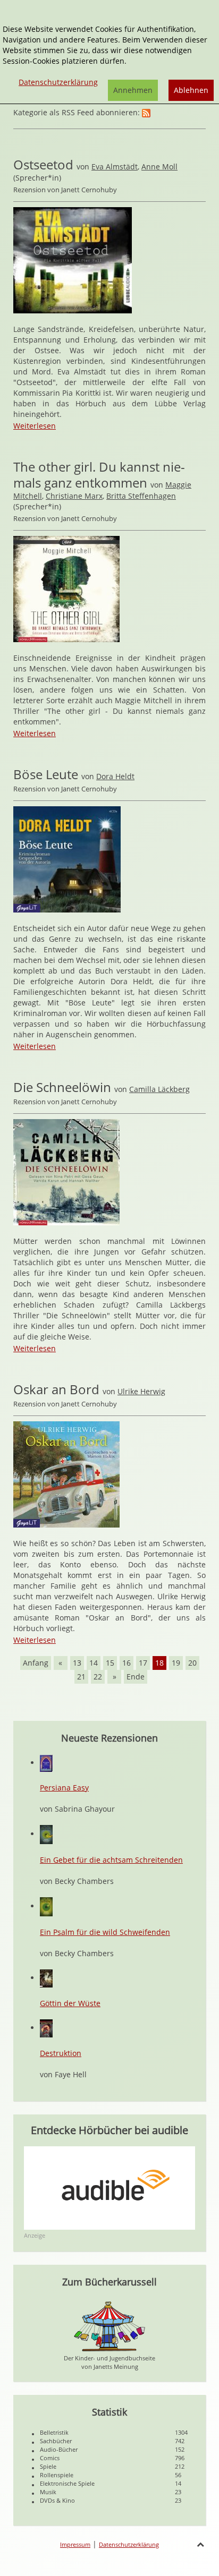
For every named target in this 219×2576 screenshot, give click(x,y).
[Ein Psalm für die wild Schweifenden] (46, 1906)
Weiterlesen (35, 426)
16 (127, 1663)
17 (143, 1663)
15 (110, 1663)
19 (176, 1663)
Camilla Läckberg (159, 1089)
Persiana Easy (64, 1788)
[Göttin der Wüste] (46, 1978)
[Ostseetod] (73, 259)
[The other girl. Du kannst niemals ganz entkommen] (66, 588)
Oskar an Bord (56, 1389)
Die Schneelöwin (62, 1087)
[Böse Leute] (67, 859)
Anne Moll (159, 167)
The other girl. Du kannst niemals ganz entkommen (99, 475)
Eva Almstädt (115, 167)
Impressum (75, 2544)
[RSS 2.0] (146, 112)
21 (81, 1677)
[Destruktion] (46, 2028)
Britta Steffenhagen (141, 496)
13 (77, 1663)
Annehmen (133, 90)
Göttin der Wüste (70, 2003)
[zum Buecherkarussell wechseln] (109, 2326)
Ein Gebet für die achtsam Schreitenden (111, 1860)
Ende (136, 1677)
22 (98, 1677)
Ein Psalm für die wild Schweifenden (105, 1932)
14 (94, 1663)
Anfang (36, 1663)
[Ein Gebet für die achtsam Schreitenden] (46, 1834)
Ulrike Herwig (141, 1391)
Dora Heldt (115, 776)
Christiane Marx (74, 496)
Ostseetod (43, 164)
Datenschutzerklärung (129, 2544)
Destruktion (61, 2053)
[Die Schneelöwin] (66, 1171)
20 (192, 1663)
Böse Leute (46, 774)
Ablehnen (191, 90)
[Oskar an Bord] (66, 1474)
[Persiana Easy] (46, 1763)
